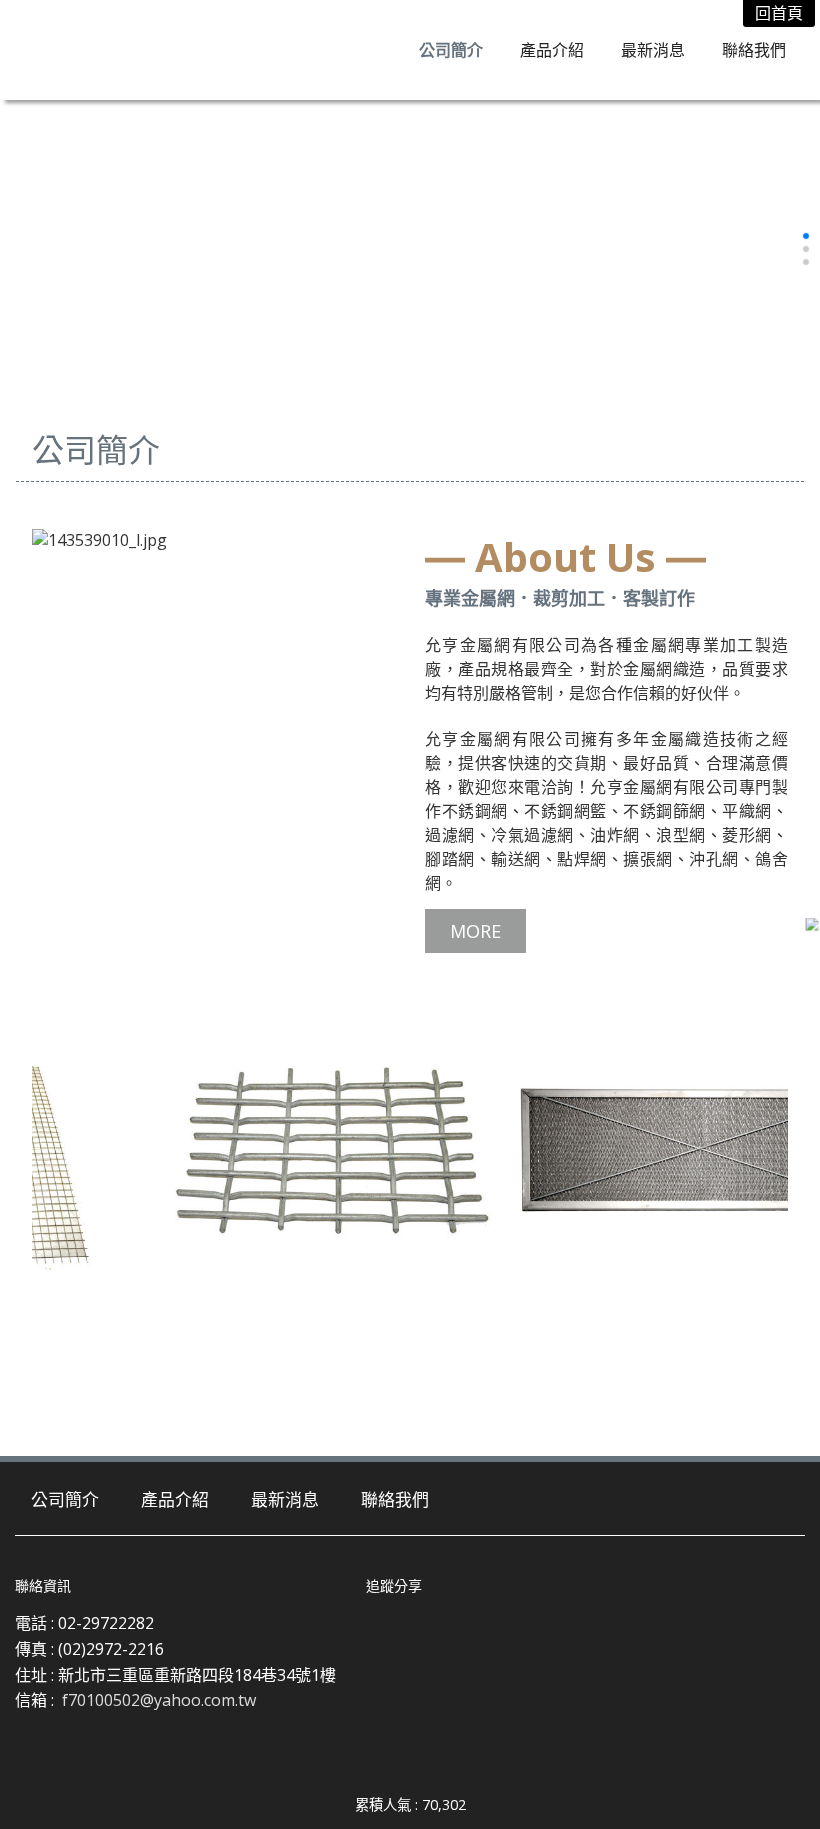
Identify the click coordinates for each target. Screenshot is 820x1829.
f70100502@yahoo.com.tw (159, 1700)
